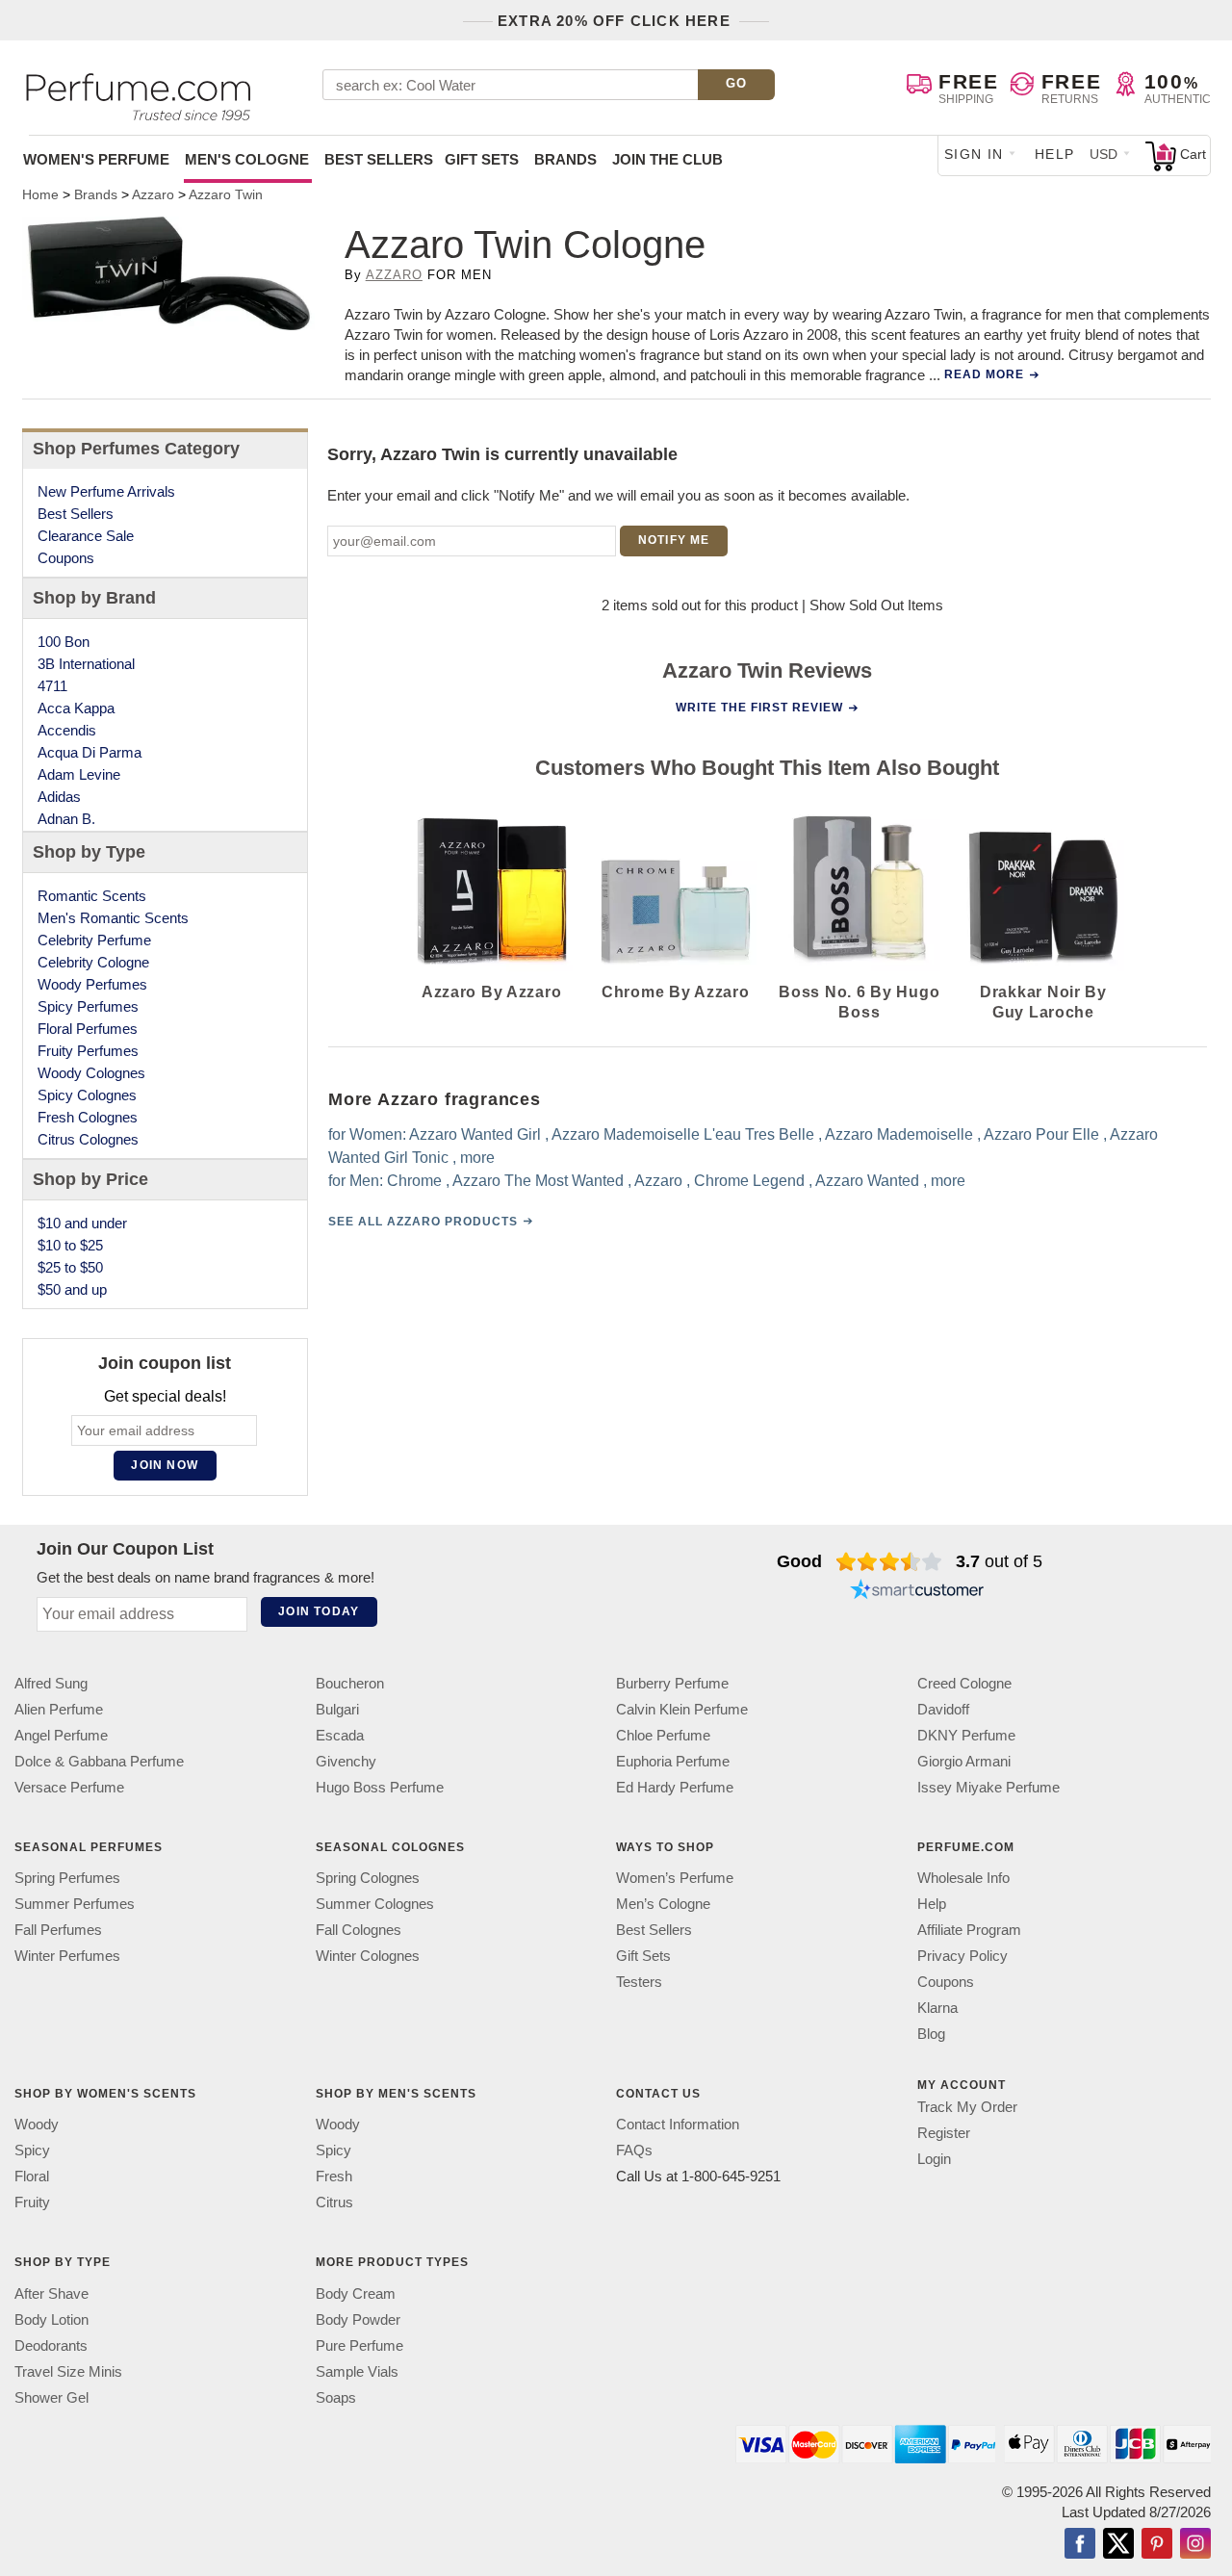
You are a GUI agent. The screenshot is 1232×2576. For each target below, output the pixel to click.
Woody (37, 2124)
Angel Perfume (61, 1735)
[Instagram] (1195, 2544)
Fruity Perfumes (88, 1051)
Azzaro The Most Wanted (537, 1181)
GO (737, 83)
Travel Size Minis (68, 2370)
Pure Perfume (359, 2344)
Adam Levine (79, 774)
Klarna (937, 2008)
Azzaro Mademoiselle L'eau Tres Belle (682, 1134)
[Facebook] (1080, 2544)
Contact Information (678, 2124)
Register (944, 2133)
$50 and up (72, 1289)
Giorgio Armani (964, 1761)
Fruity (32, 2202)
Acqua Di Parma (90, 752)
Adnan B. (66, 819)
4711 (52, 686)
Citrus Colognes (88, 1139)
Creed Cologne (964, 1683)
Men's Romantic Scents (113, 918)
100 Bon (64, 642)
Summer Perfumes (75, 1904)
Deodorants (51, 2344)
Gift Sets (482, 159)
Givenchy (346, 1761)
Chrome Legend (748, 1181)
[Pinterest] (1157, 2544)
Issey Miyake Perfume (988, 1787)
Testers (639, 1982)
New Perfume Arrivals (106, 491)
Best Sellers (379, 159)
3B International (86, 664)
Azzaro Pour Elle (1040, 1134)
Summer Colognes (375, 1904)
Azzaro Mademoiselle (898, 1134)
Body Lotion (51, 2318)
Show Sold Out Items (876, 605)
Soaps (336, 2396)
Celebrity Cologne (93, 962)
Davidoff (943, 1709)
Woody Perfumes (92, 984)
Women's (96, 159)
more (476, 1158)
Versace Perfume (69, 1787)
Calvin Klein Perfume (682, 1709)
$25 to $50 (70, 1267)
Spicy (32, 2150)
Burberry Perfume (672, 1683)
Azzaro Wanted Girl (474, 1134)
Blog (931, 2034)
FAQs (634, 2150)
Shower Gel (51, 2396)
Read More (984, 374)
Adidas (59, 797)
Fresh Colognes (88, 1117)
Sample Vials (357, 2370)
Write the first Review (759, 708)
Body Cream (356, 2293)
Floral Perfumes (88, 1029)
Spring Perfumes (67, 1878)
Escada (340, 1735)
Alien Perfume (59, 1709)
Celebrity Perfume (94, 940)
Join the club (667, 159)
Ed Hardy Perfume (675, 1787)
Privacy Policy (962, 1956)
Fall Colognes (359, 1930)
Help (1055, 154)
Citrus (334, 2202)
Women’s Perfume (675, 1878)
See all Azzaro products (422, 1222)
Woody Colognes (91, 1073)
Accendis (67, 730)
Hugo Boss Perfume (380, 1787)
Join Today (319, 1611)
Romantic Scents (92, 896)
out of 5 (999, 1561)
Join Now (165, 1465)
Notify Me (674, 540)
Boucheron (350, 1683)
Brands (565, 159)
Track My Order (967, 2107)
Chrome (413, 1181)
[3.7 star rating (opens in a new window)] (889, 1561)
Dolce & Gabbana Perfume (99, 1761)
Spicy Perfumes (88, 1006)
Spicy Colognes (87, 1095)
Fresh (334, 2176)
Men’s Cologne (663, 1904)
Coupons (66, 558)
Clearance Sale (86, 536)
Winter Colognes (368, 1956)
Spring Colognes (368, 1878)
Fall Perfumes (58, 1930)
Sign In (974, 154)
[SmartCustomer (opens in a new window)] (917, 1592)
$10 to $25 (70, 1245)
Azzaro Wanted (866, 1181)
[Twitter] (1118, 2544)
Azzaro (394, 275)
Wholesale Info (963, 1878)
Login (934, 2159)
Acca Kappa (76, 708)
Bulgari (337, 1709)
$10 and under (82, 1223)
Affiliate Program (969, 1930)
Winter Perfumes (67, 1956)
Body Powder (358, 2318)
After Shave (51, 2293)
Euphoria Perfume (673, 1761)
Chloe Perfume (663, 1735)
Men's (247, 159)
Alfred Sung (51, 1683)
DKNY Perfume (966, 1735)
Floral (32, 2176)
